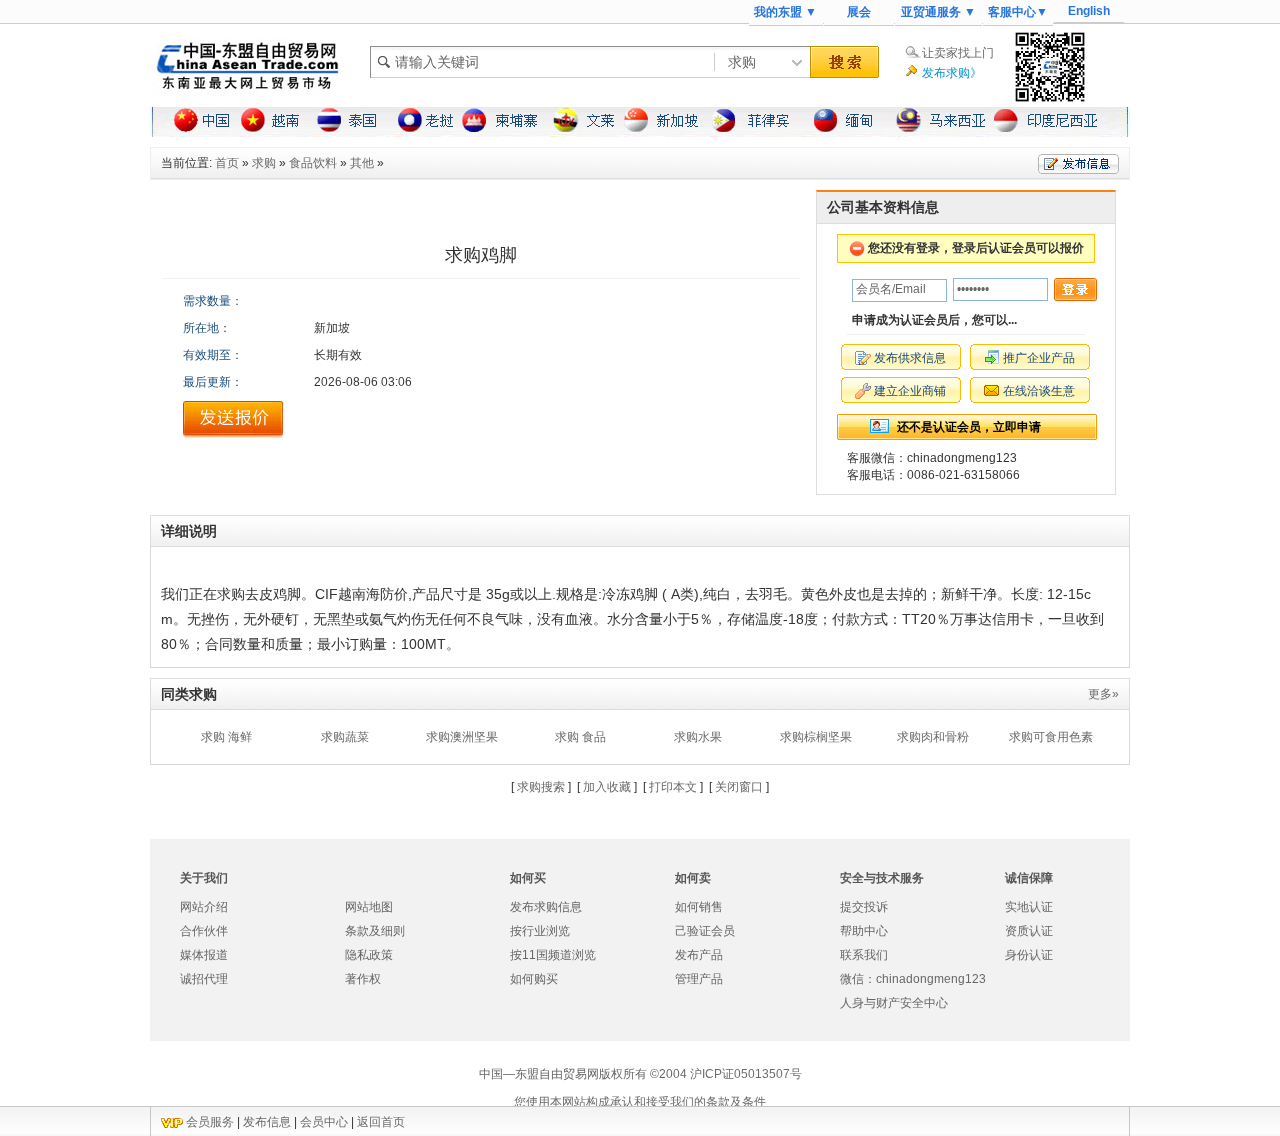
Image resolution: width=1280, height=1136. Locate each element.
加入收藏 (607, 787)
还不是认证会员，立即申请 (969, 427)
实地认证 (1029, 907)
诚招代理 (204, 979)
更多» (1103, 694)
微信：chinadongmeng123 (913, 979)
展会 (859, 12)
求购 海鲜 (226, 737)
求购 (264, 163)
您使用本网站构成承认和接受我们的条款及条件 (640, 1102)
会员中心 (324, 1122)
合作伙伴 (204, 931)
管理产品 (699, 979)
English (1089, 11)
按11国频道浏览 (553, 955)
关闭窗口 (739, 787)
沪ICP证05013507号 (746, 1074)
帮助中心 (864, 931)
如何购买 (534, 979)
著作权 (363, 979)
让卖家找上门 (958, 53)
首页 (227, 163)
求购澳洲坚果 (462, 737)
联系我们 (864, 955)
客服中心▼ (1018, 12)
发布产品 (699, 955)
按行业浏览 (540, 931)
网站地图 (369, 907)
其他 (362, 163)
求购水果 (698, 737)
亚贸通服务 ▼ (938, 12)
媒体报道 (204, 955)
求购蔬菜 (345, 737)
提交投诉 (864, 907)
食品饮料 (313, 163)
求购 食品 (580, 737)
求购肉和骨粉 (933, 737)
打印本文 (673, 787)
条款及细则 (375, 931)
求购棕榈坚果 (816, 737)
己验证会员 (705, 931)
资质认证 (1029, 931)
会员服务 (210, 1122)
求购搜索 (541, 787)
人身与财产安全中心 (894, 1003)
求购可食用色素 (1051, 737)
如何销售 (699, 907)
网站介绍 (204, 907)
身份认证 (1029, 955)
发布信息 (267, 1122)
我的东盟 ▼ (785, 12)
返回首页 (381, 1122)
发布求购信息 (546, 907)
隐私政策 (369, 955)
